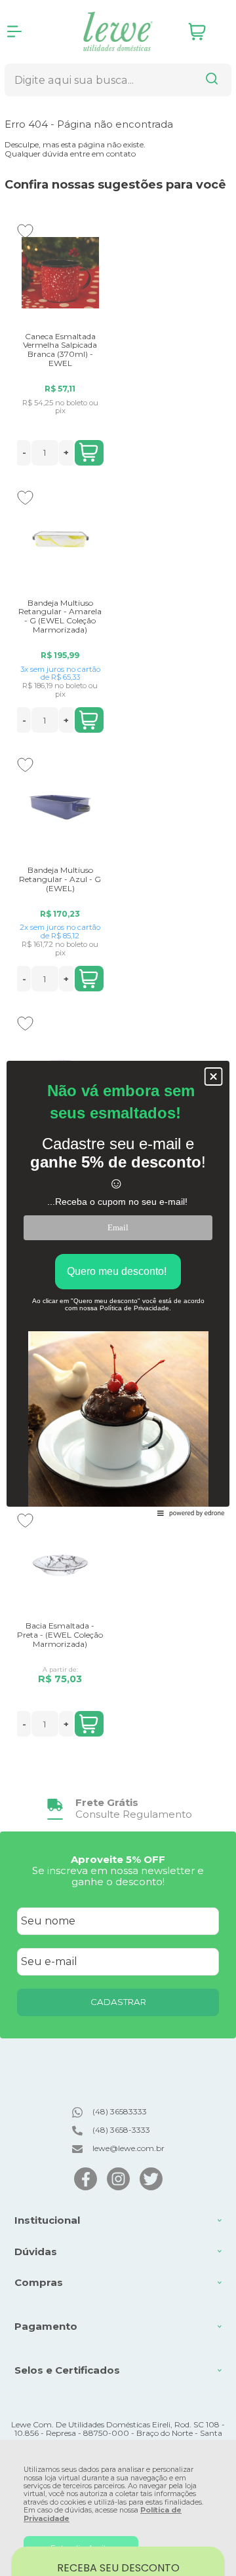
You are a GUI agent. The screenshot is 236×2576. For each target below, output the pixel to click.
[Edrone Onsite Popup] (118, 1288)
